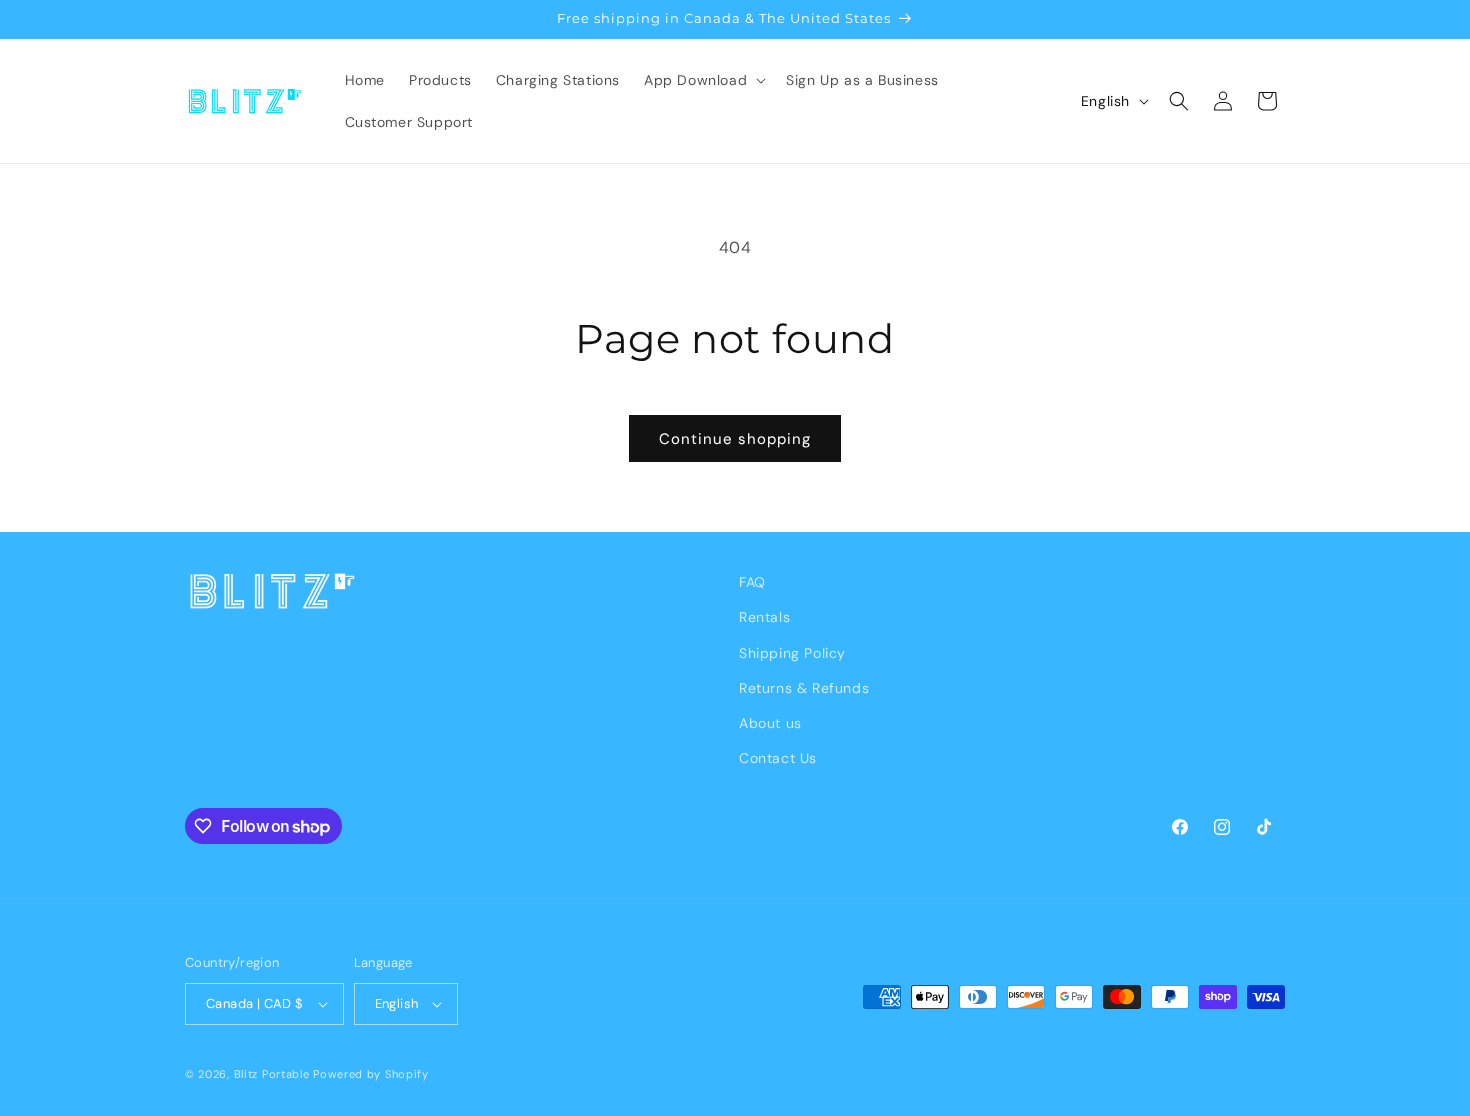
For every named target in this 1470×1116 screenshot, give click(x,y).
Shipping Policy (792, 653)
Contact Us (778, 758)
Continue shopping (735, 439)
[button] (703, 80)
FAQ (752, 582)
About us (770, 723)
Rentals (764, 617)
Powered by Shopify (371, 1074)
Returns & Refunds (804, 688)
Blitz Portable (272, 1074)
